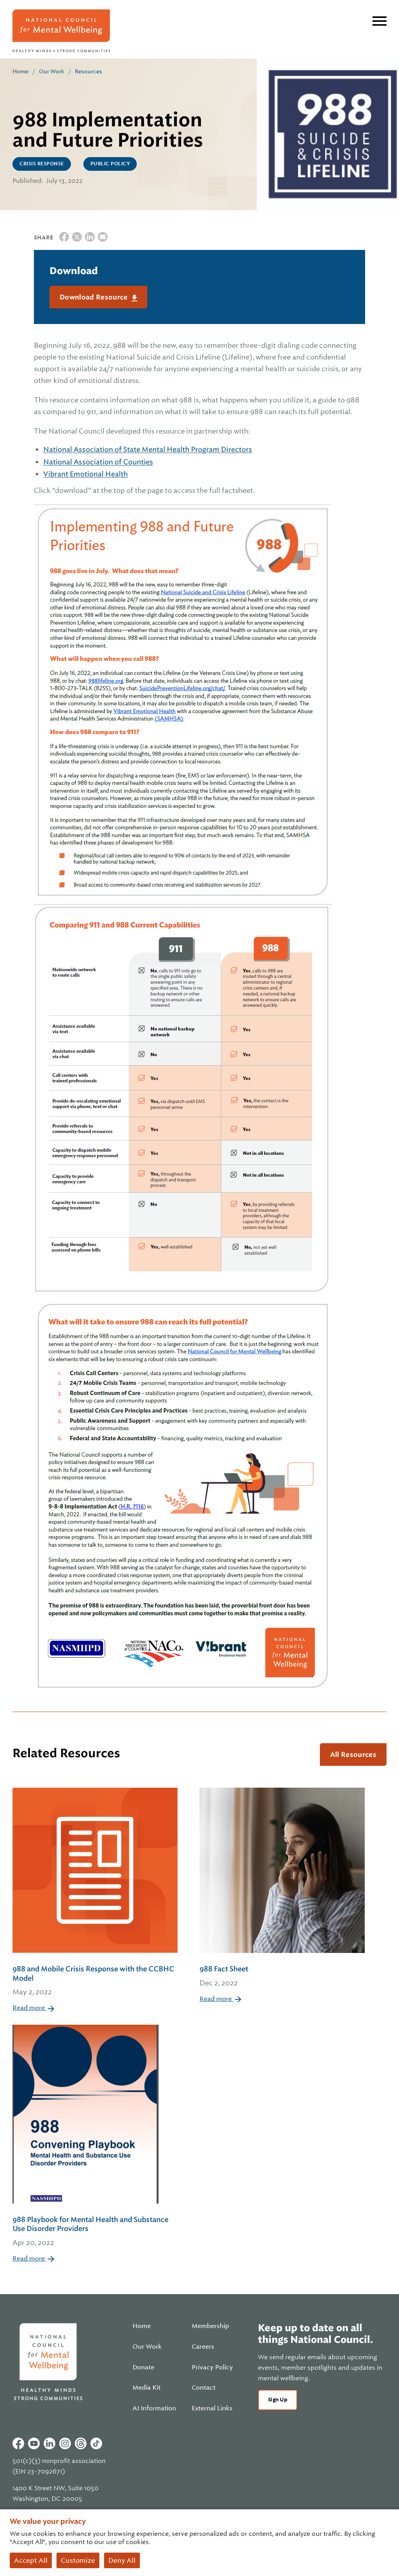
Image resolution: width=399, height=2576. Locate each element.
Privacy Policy (212, 2367)
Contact (204, 2388)
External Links (212, 2408)
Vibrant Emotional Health (86, 474)
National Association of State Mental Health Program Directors (148, 449)
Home (20, 71)
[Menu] (380, 21)
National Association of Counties (98, 462)
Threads (81, 2443)
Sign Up (278, 2400)
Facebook (18, 2443)
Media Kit (147, 2388)
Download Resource (94, 297)
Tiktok (96, 2443)
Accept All (31, 2560)
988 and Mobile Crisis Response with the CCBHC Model (93, 1980)
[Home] (61, 31)
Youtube (34, 2443)
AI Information (154, 2408)
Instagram (65, 2443)
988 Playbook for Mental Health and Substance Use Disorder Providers (90, 2231)
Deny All (122, 2560)
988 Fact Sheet (224, 1976)
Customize (78, 2560)
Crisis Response (42, 164)
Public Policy (110, 164)
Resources (88, 71)
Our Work (52, 71)
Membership (210, 2326)
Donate (143, 2367)
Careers (203, 2347)
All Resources (353, 1755)
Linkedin (49, 2443)
